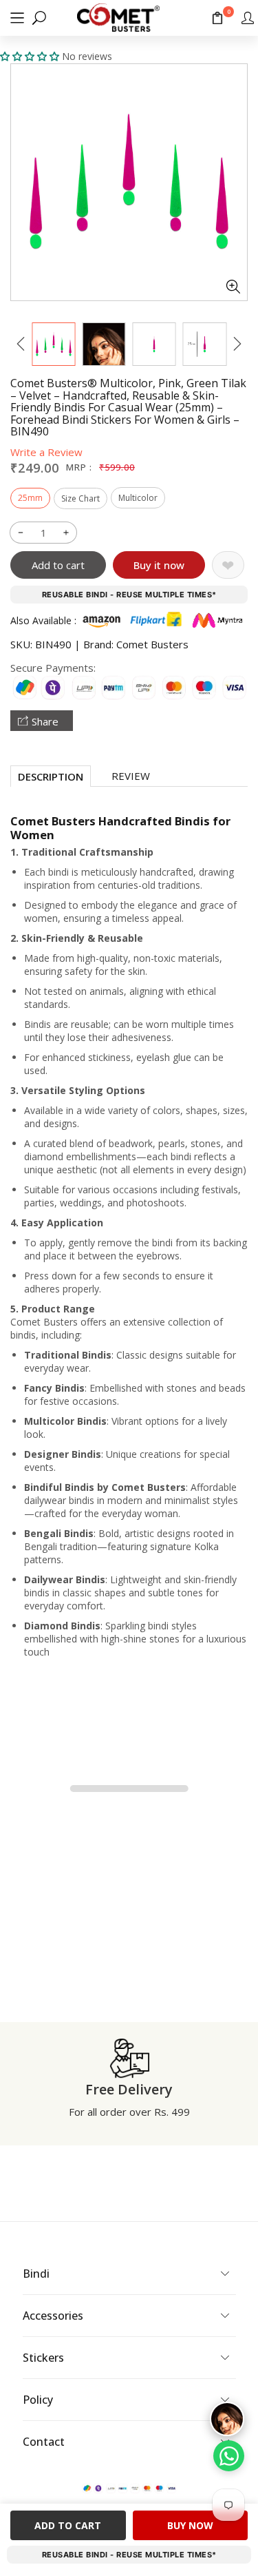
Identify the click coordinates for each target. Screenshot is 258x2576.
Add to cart (58, 565)
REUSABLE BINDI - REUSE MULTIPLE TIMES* (129, 595)
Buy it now (159, 565)
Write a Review (46, 452)
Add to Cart (68, 2525)
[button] (17, 18)
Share (45, 721)
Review (131, 776)
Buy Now (190, 2525)
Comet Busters (152, 644)
